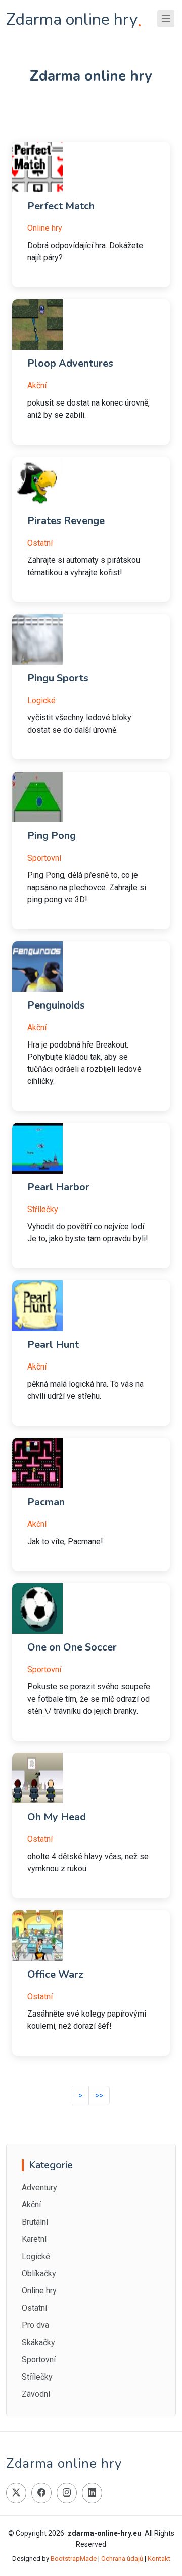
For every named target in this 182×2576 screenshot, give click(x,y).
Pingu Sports (58, 678)
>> (99, 2095)
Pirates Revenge (66, 521)
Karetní (34, 2239)
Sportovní (44, 858)
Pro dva (35, 2325)
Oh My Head (57, 1817)
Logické (41, 700)
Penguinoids (56, 1005)
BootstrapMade (74, 2559)
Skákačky (38, 2342)
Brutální (35, 2222)
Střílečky (43, 1209)
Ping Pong (52, 836)
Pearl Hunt (53, 1344)
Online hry (45, 228)
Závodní (36, 2394)
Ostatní (40, 543)
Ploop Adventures (70, 363)
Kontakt (159, 2559)
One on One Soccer (72, 1647)
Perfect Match (61, 206)
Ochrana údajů (122, 2559)
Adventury (39, 2187)
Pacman (46, 1502)
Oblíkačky (39, 2273)
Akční (37, 386)
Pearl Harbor (58, 1187)
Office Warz (55, 1974)
